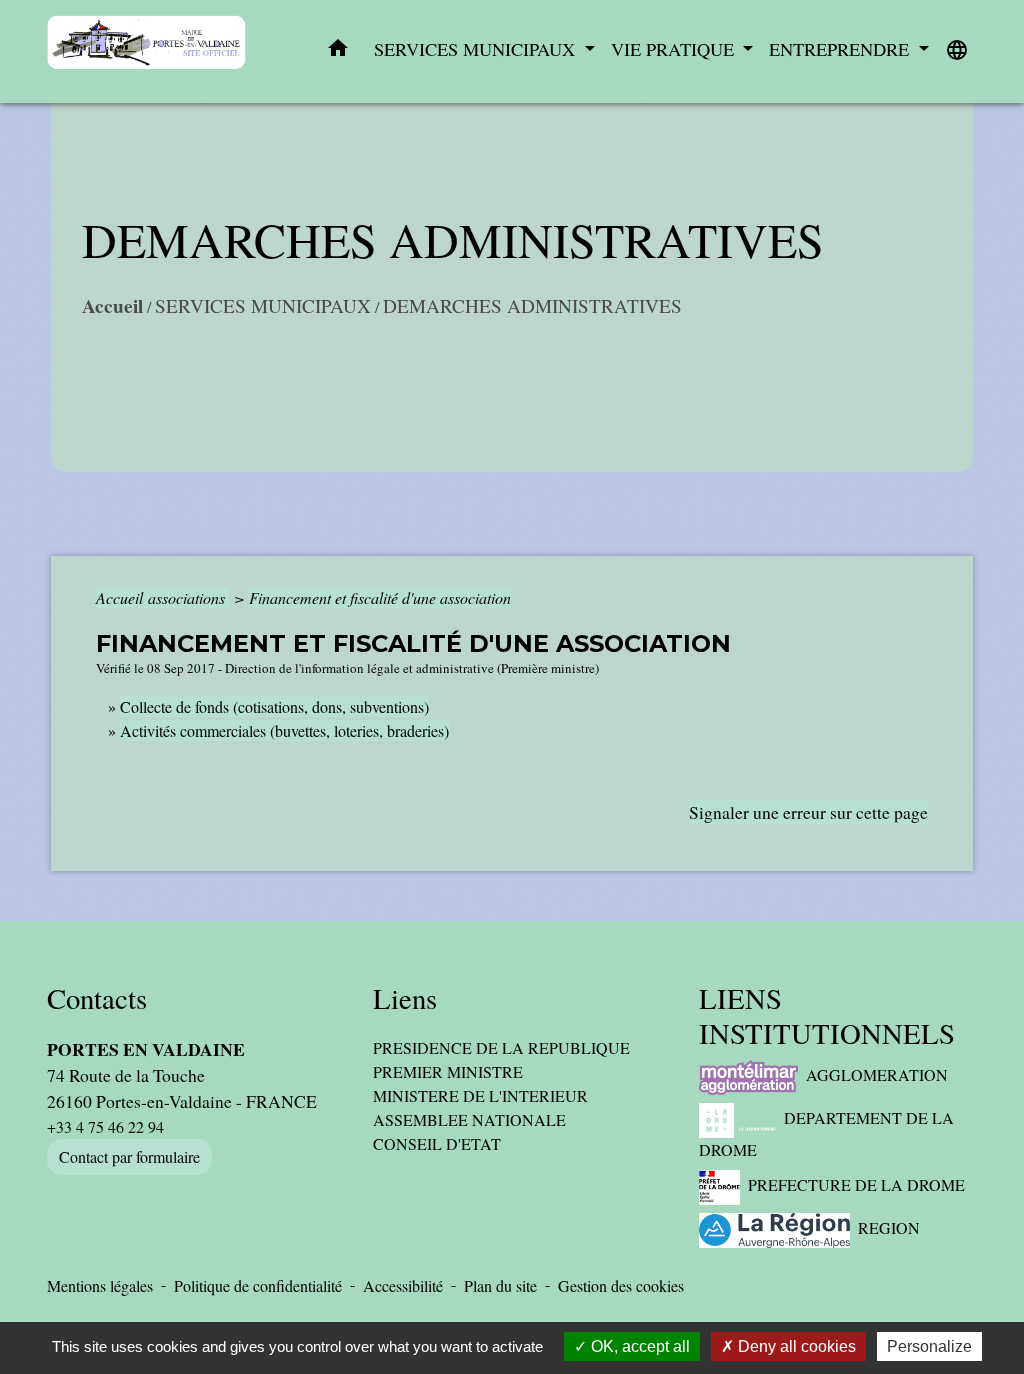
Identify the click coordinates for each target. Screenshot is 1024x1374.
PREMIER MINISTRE (448, 1071)
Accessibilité (403, 1285)
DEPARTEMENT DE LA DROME (826, 1133)
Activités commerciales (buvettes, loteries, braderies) (284, 730)
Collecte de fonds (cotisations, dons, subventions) (274, 706)
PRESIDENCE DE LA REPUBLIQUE (501, 1047)
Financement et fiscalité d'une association (380, 597)
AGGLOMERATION (877, 1074)
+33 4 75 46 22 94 (105, 1126)
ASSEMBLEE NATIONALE (469, 1119)
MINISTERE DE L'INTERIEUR (480, 1095)
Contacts (97, 998)
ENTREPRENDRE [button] (841, 49)
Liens (405, 998)
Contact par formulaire (129, 1156)
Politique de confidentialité (258, 1285)
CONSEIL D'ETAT (437, 1143)
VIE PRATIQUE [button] (675, 49)
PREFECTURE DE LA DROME (856, 1184)
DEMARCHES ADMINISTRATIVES (532, 305)
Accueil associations (162, 597)
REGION (889, 1227)
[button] (338, 52)
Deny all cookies (795, 1346)
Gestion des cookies (621, 1285)
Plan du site (500, 1285)
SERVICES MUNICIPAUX (263, 305)
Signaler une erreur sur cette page (808, 812)
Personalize (929, 1346)
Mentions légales (100, 1285)
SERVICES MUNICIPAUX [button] (477, 49)
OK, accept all (638, 1346)
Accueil (112, 306)
